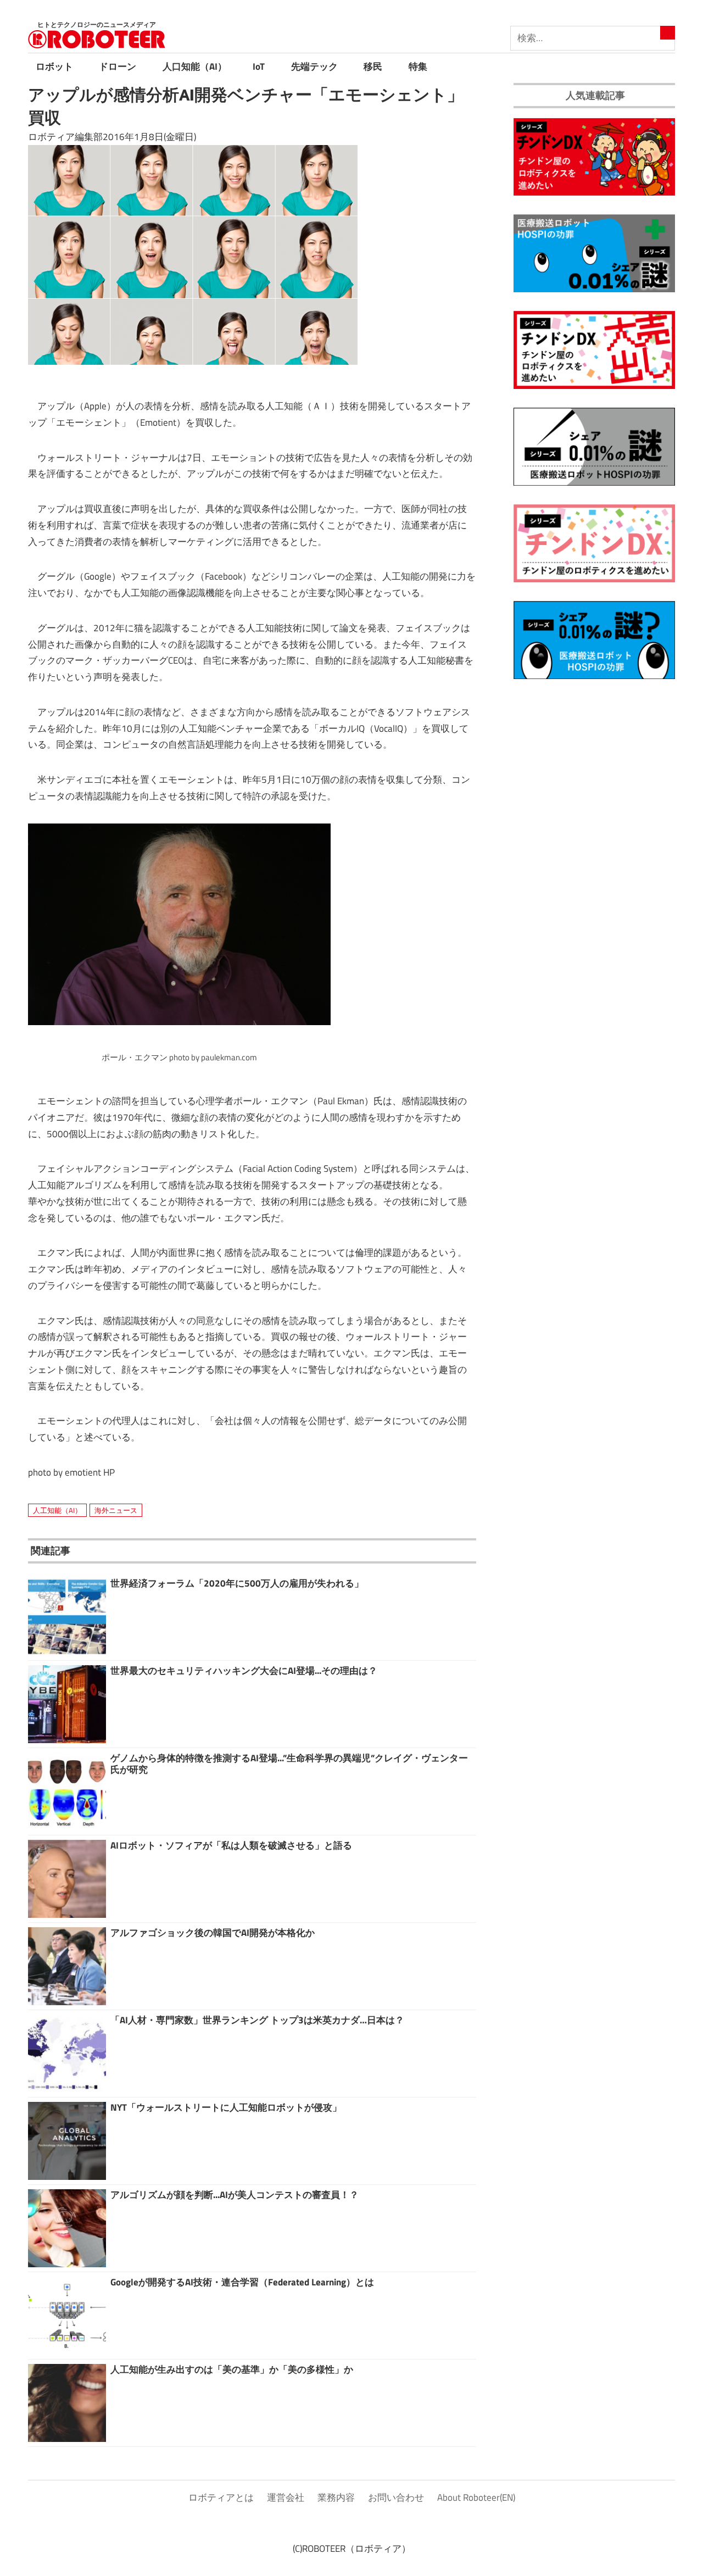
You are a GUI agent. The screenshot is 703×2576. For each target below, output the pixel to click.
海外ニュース (116, 1510)
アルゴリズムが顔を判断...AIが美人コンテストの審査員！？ (235, 2195)
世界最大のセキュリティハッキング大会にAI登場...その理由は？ (244, 1671)
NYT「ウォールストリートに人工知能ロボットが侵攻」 (226, 2107)
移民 (373, 66)
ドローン (118, 66)
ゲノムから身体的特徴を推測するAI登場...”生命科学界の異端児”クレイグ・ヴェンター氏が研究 (289, 1763)
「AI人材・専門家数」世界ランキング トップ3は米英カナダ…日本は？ (257, 2020)
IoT (259, 66)
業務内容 (336, 2497)
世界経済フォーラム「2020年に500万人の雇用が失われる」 (237, 1583)
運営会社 (286, 2497)
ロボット (54, 66)
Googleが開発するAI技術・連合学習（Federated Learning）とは (242, 2282)
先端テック (314, 66)
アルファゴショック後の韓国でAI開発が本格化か (213, 1933)
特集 (418, 66)
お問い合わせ (396, 2497)
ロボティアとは (221, 2497)
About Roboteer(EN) (476, 2497)
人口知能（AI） (195, 66)
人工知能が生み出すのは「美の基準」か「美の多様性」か (232, 2369)
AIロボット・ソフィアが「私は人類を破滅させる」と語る (231, 1845)
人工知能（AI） (57, 1510)
